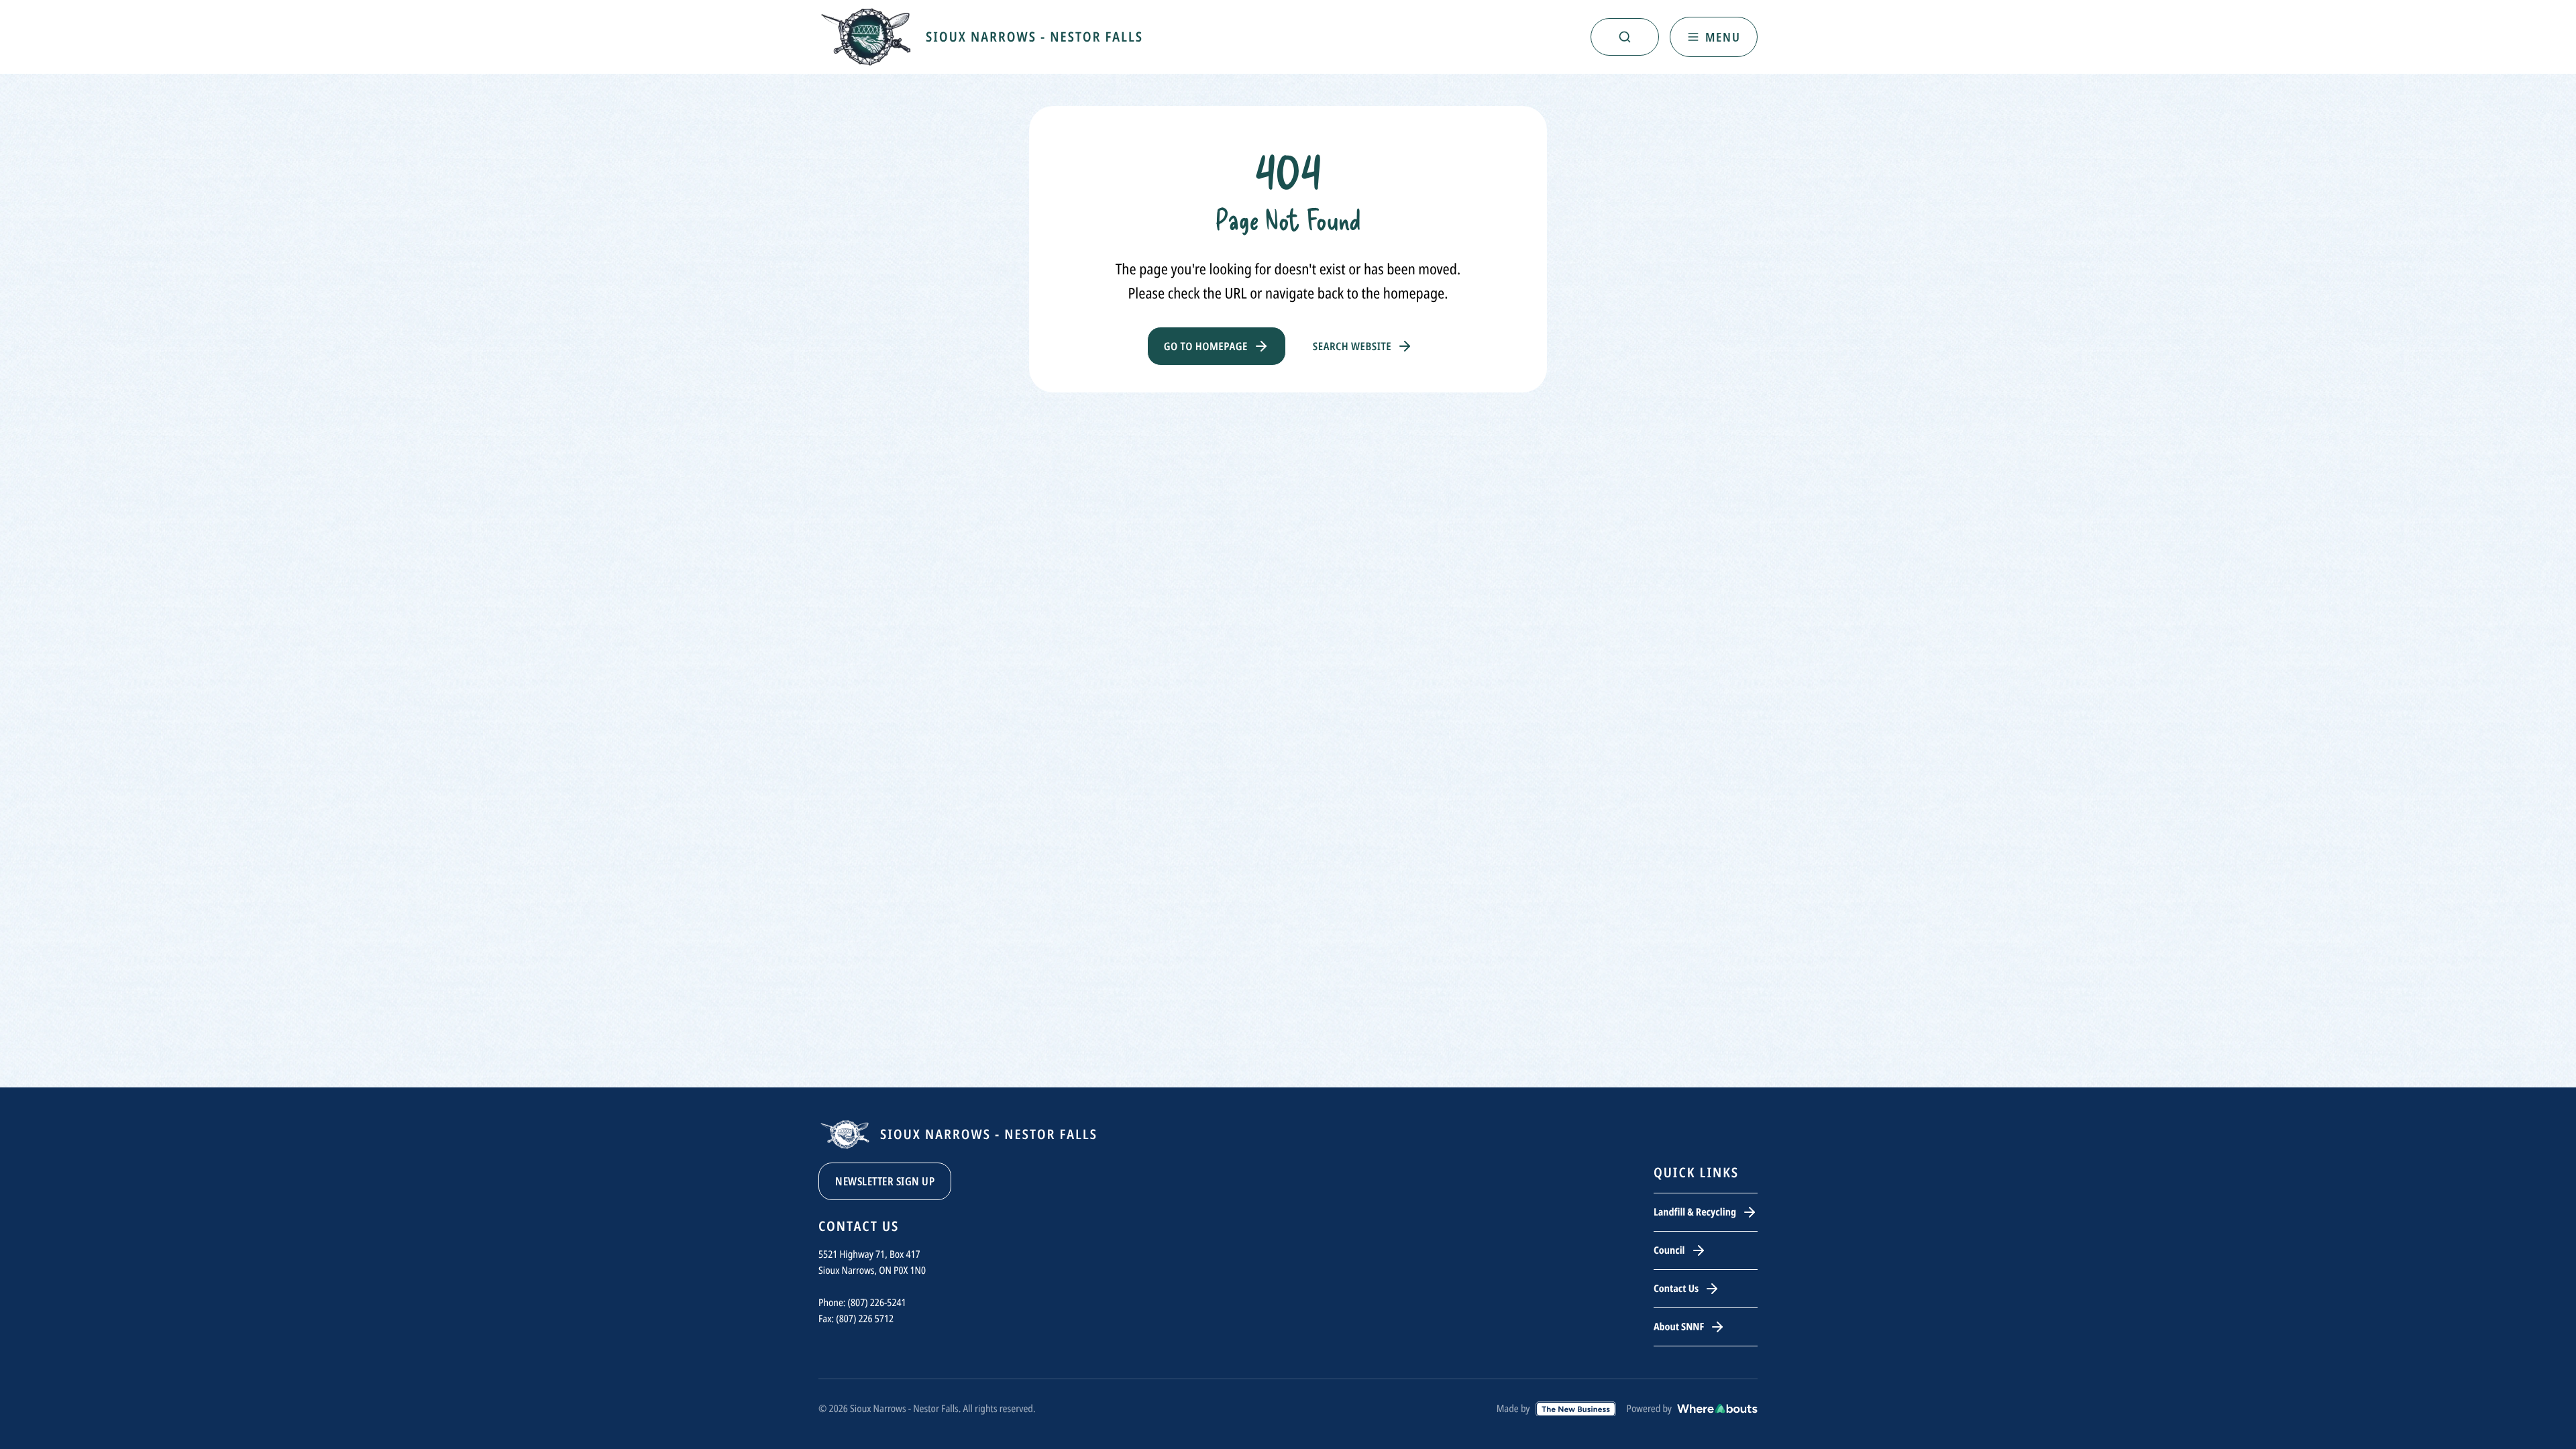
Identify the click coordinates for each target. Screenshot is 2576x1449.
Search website (1352, 346)
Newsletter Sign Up (885, 1181)
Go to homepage (1206, 346)
